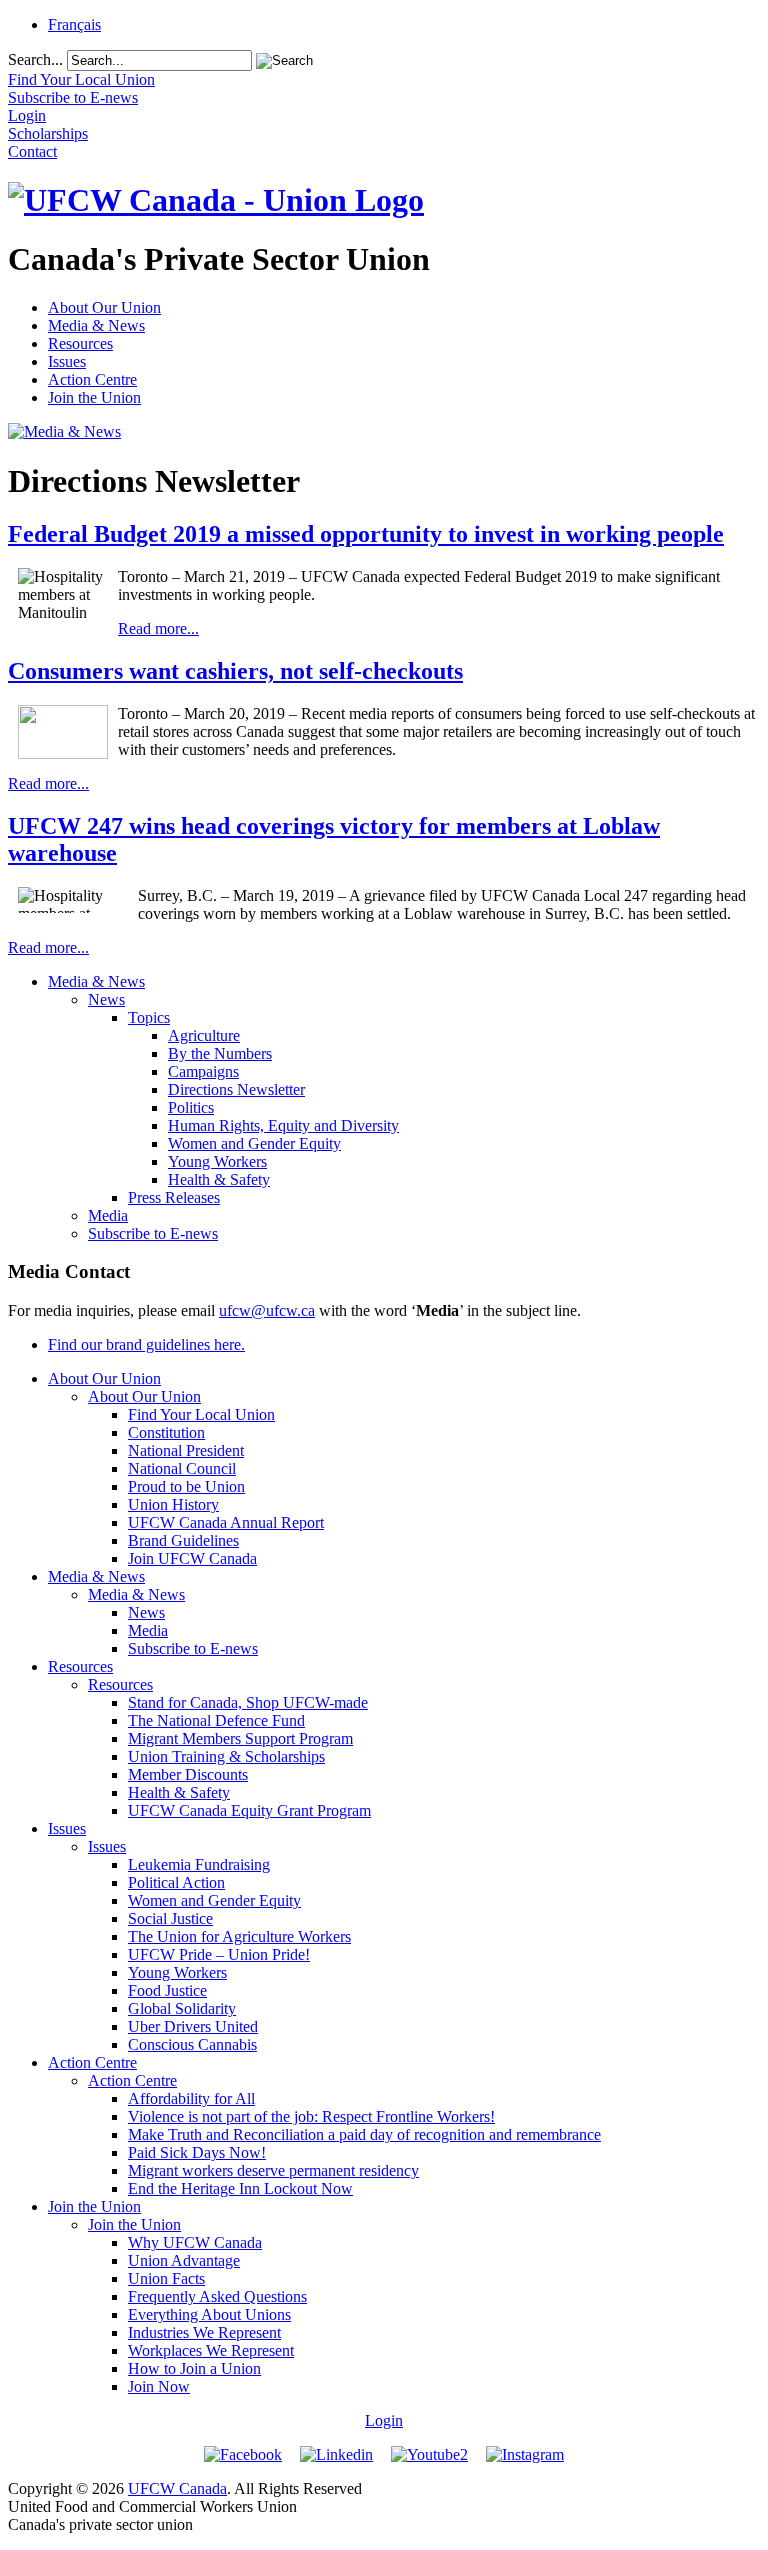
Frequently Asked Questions (217, 2296)
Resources (80, 343)
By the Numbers (220, 1053)
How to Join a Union (194, 2368)
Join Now (159, 2386)
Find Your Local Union (201, 1414)
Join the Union (94, 397)
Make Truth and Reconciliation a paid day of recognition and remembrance (364, 2134)
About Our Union (104, 307)
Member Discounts (188, 1774)
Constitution (166, 1432)
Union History (173, 1504)
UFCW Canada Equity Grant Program (249, 1810)
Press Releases (174, 1197)
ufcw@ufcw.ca (267, 1310)
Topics (149, 1017)
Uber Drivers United (193, 2026)
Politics (191, 1107)
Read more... (158, 628)
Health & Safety (219, 1179)
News (106, 999)
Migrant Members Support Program (240, 1738)
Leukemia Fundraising (199, 1864)
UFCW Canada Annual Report (226, 1522)
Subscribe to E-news (153, 1233)
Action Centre (92, 379)
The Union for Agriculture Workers (239, 1936)
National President (186, 1450)
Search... (35, 59)
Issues (67, 361)
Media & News (96, 325)
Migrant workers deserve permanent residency (273, 2170)
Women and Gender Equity (254, 1143)
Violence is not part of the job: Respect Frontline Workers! (311, 2116)
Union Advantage (184, 2260)
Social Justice (170, 1918)
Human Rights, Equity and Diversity (283, 1125)
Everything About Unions (209, 2314)
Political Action (176, 1882)
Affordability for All (191, 2098)
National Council (182, 1468)
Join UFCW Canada (192, 1558)
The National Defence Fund (216, 1720)
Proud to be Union (186, 1486)
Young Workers (217, 1161)
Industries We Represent (204, 2332)
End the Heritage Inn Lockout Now (240, 2188)
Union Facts (166, 2278)
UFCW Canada (177, 2488)
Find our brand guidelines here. (146, 1344)
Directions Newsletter (236, 1089)
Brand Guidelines (183, 1540)
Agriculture (204, 1035)
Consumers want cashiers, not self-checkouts (235, 671)
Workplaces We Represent (211, 2350)
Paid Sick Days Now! (197, 2152)
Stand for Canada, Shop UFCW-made (248, 1702)
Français (74, 24)
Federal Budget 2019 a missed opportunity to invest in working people (366, 534)
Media (108, 1215)
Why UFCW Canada (195, 2242)
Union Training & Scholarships (226, 1756)
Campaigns (203, 1071)
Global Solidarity (182, 2008)
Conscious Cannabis (192, 2044)
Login (384, 2420)
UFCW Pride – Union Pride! (219, 1954)
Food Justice (167, 1990)
